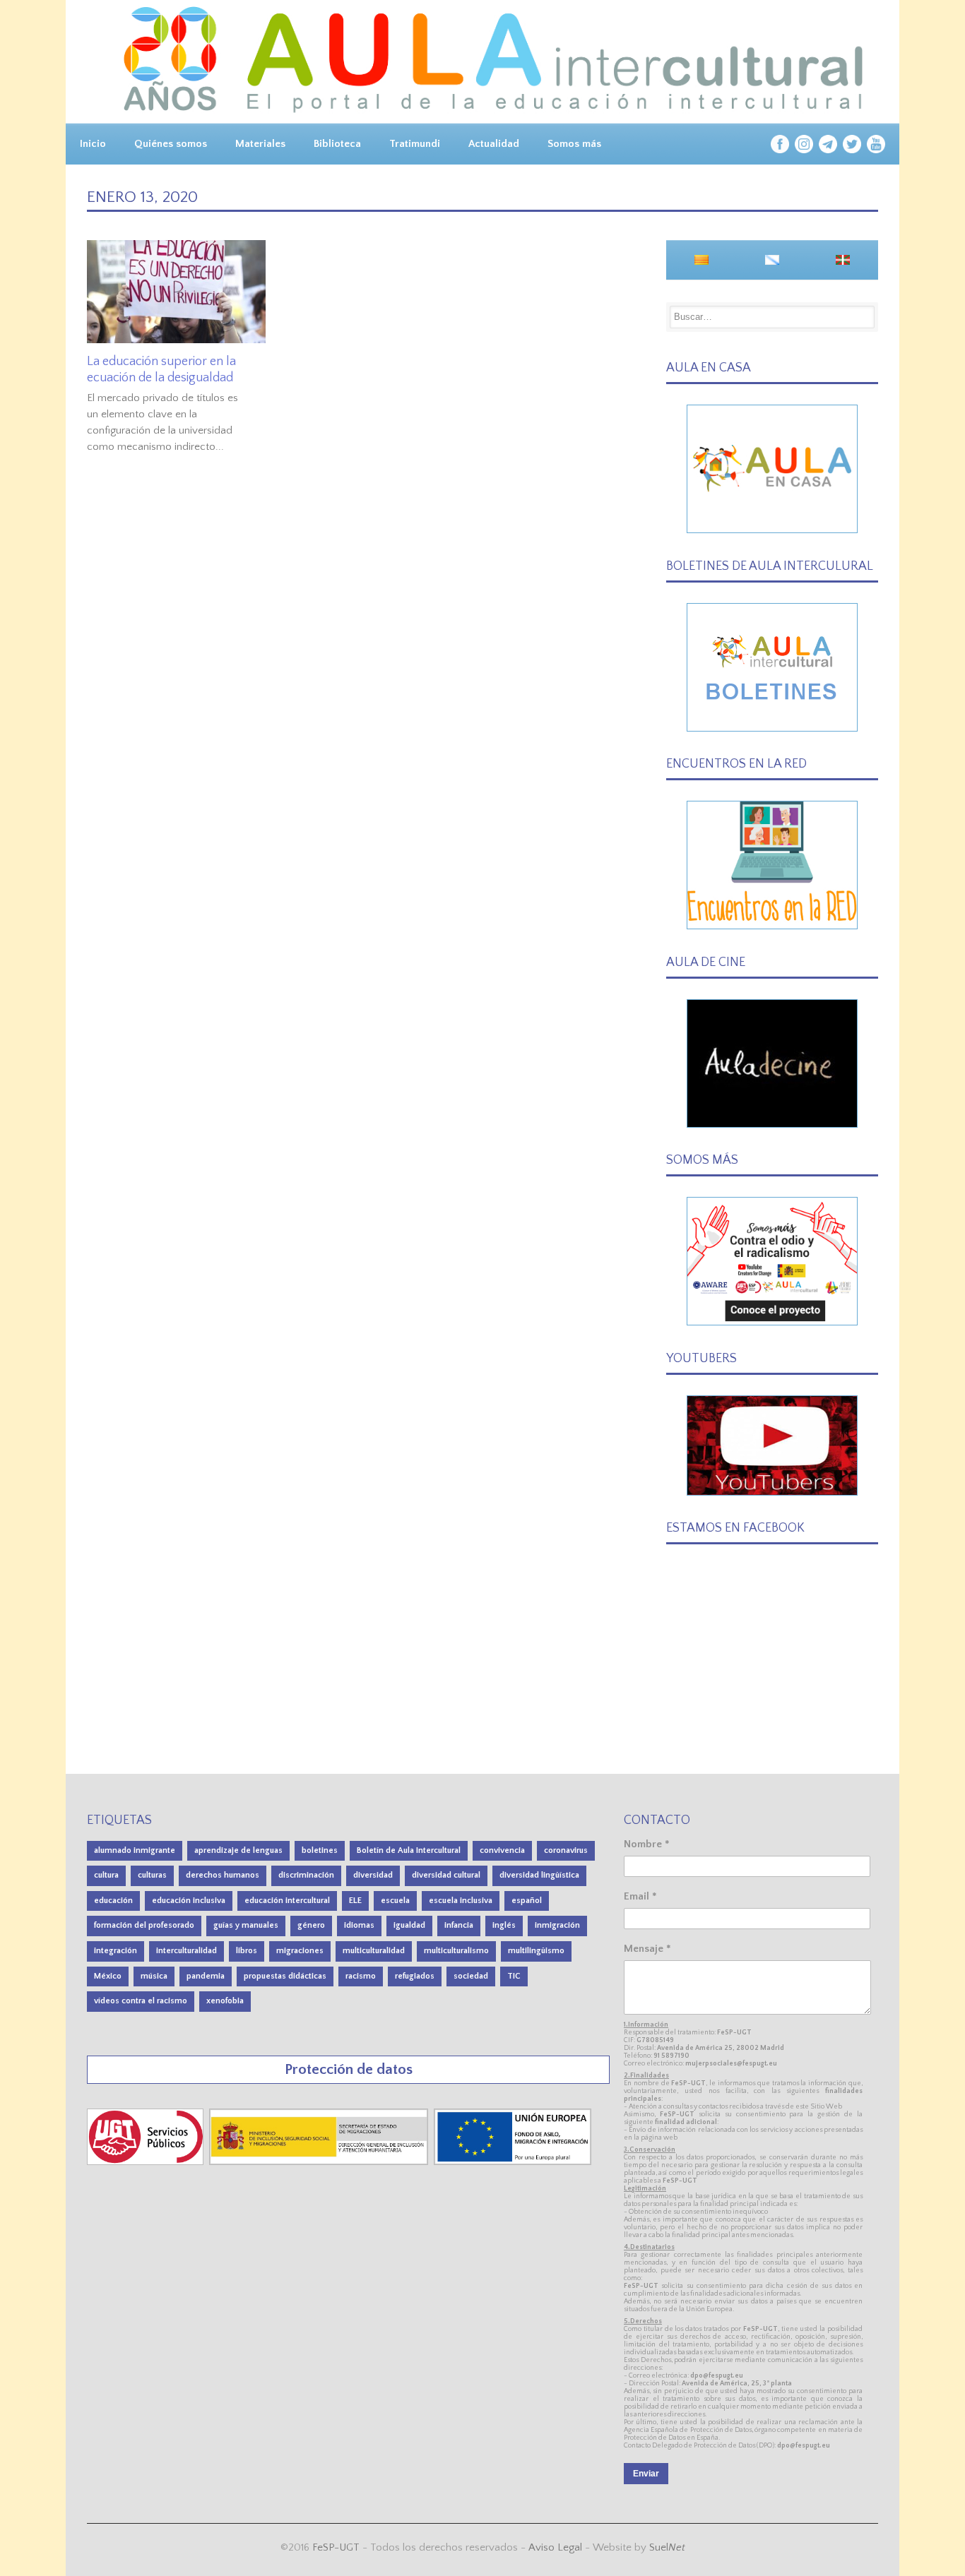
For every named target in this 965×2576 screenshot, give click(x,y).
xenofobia (225, 2001)
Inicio (93, 144)
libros (247, 1951)
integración (116, 1951)
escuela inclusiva (461, 1901)
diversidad (373, 1875)
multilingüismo (536, 1951)
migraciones (300, 1951)
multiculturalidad (374, 1951)
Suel (667, 2547)
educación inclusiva (189, 1901)
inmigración (557, 1925)
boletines (320, 1850)
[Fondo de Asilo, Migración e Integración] (513, 2162)
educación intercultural (287, 1901)
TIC (514, 1976)
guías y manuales (246, 1925)
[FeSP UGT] (147, 2162)
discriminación (306, 1875)
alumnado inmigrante (135, 1850)
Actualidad (494, 144)
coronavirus (566, 1850)
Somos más (574, 144)
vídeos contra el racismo (141, 2001)
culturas (152, 1875)
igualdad (409, 1925)
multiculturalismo (456, 1951)
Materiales (260, 144)
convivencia (502, 1850)
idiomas (359, 1925)
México (108, 1976)
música (154, 1976)
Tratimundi (415, 144)
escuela (395, 1901)
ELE (355, 1901)
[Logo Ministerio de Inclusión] (320, 2162)
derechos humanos (223, 1875)
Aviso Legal (555, 2547)
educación (113, 1901)
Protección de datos (349, 2069)
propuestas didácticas (285, 1976)
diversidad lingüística (539, 1875)
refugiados (415, 1976)
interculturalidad (187, 1951)
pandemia (206, 1976)
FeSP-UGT (336, 2547)
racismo (361, 1976)
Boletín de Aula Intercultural (409, 1850)
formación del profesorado (144, 1925)
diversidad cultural (446, 1875)
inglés (504, 1925)
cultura (106, 1875)
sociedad (471, 1976)
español (527, 1901)
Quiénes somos (171, 144)
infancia (459, 1925)
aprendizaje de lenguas (238, 1850)
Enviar (646, 2474)
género (311, 1925)
